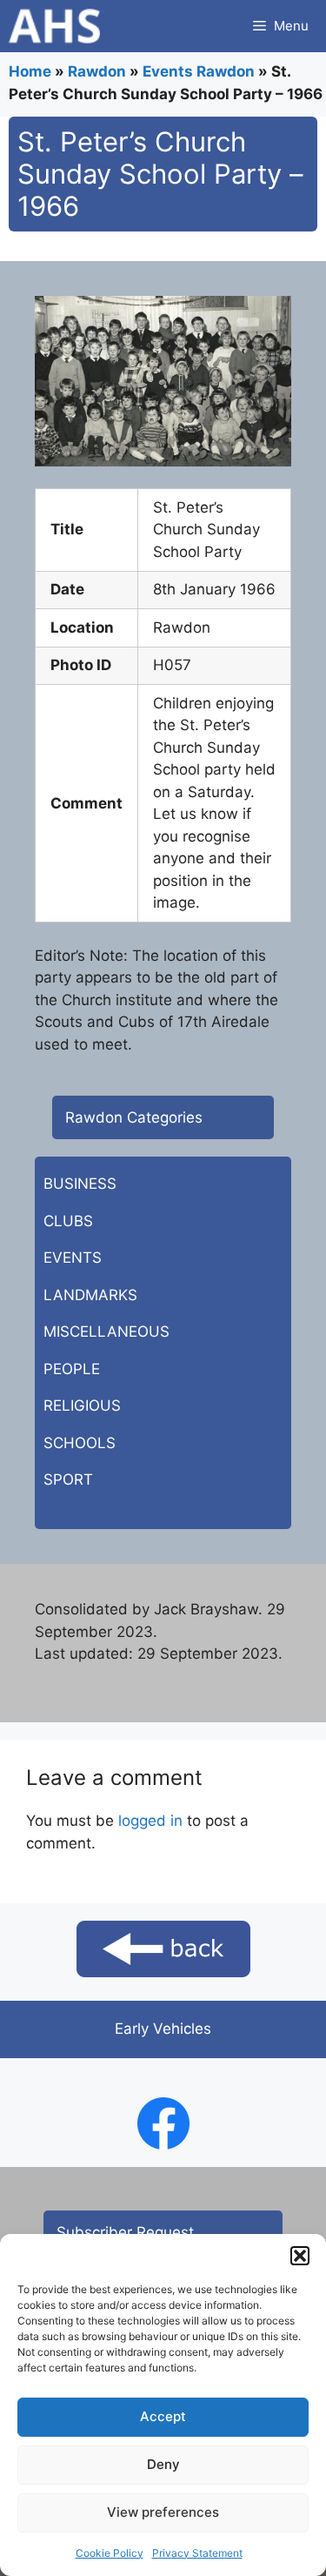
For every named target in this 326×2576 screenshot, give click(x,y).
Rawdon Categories (134, 1117)
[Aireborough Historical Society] (54, 26)
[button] (300, 2256)
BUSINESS (80, 1184)
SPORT (68, 1479)
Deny (163, 2464)
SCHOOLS (80, 1443)
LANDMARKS (90, 1295)
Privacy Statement (197, 2553)
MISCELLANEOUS (106, 1332)
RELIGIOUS (82, 1405)
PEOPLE (72, 1369)
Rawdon (97, 71)
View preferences (163, 2512)
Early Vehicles (163, 2029)
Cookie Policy (110, 2553)
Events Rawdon (199, 71)
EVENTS (73, 1258)
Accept (163, 2416)
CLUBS (68, 1221)
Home (30, 71)
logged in (150, 1821)
